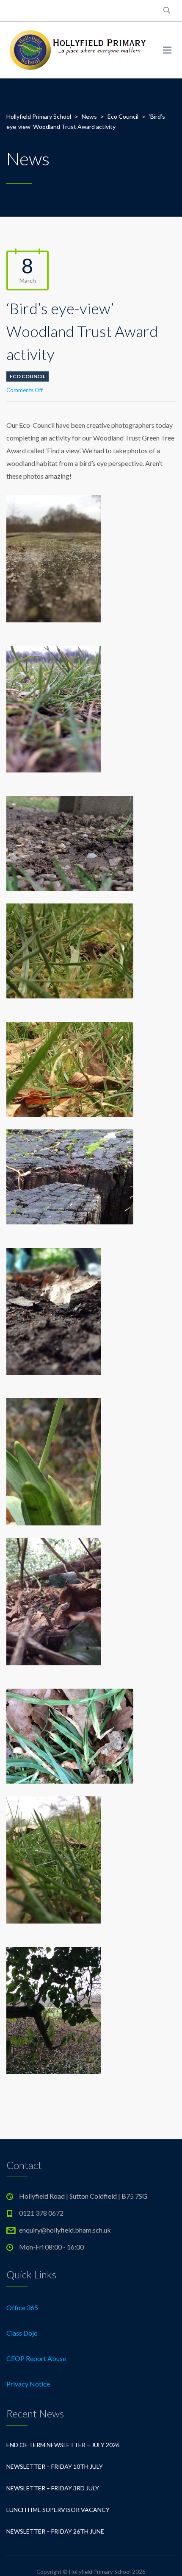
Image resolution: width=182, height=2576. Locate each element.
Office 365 (22, 2307)
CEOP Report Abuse (36, 2358)
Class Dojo (22, 2333)
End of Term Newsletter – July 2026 (63, 2445)
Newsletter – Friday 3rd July (53, 2488)
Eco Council (28, 376)
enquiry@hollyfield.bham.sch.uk (65, 2230)
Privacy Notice (28, 2384)
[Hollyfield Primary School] (78, 50)
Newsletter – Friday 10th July (55, 2466)
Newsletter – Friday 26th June (55, 2531)
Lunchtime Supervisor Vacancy (58, 2510)
